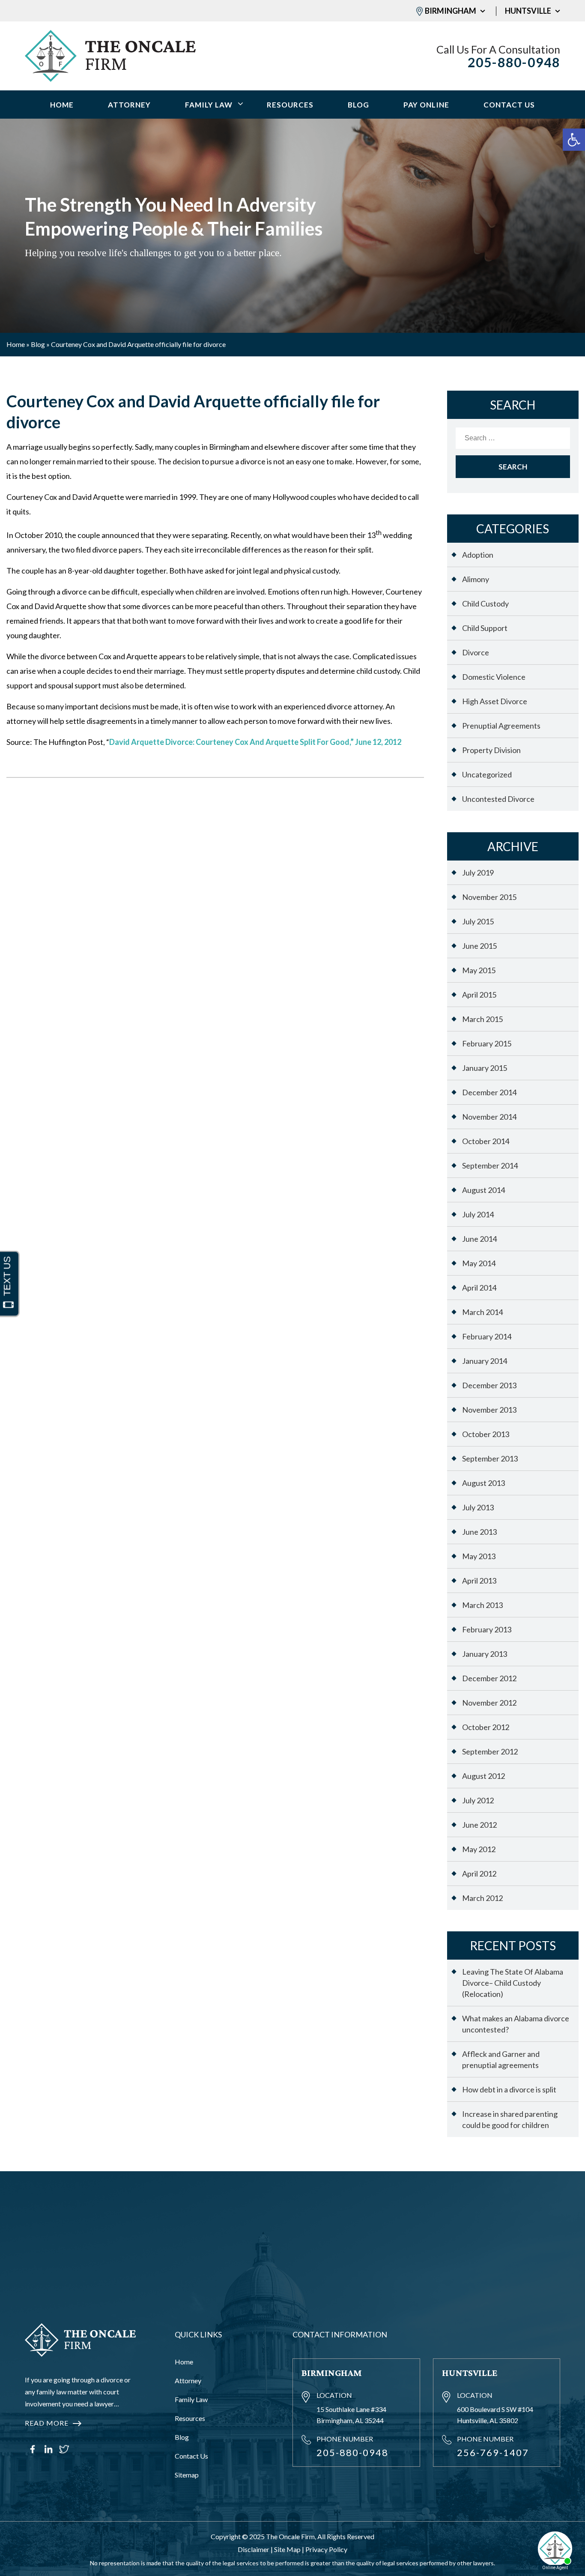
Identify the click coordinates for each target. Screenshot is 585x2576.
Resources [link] (290, 105)
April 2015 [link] (479, 995)
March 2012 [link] (482, 1898)
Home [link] (62, 105)
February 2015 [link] (487, 1043)
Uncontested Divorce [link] (498, 799)
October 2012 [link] (486, 1727)
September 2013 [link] (490, 1458)
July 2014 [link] (478, 1214)
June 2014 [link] (479, 1239)
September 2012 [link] (490, 1751)
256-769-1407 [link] (493, 2452)
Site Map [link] (287, 2549)
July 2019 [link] (478, 873)
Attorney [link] (129, 105)
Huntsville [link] (528, 11)
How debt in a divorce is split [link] (509, 2089)
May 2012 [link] (479, 1849)
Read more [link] (47, 2423)
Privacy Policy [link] (326, 2549)
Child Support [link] (485, 628)
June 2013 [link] (479, 1532)
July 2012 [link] (478, 1800)
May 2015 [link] (479, 970)
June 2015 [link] (479, 946)
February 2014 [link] (487, 1336)
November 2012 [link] (489, 1703)
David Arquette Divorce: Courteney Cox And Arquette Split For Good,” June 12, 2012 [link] (255, 742)
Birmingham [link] (451, 11)
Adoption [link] (478, 555)
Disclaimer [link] (254, 2549)
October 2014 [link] (486, 1141)
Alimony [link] (476, 579)
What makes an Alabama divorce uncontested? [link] (516, 2024)
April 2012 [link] (479, 1874)
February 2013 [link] (487, 1629)
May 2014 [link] (479, 1263)
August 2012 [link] (484, 1776)
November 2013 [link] (489, 1410)
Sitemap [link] (187, 2475)
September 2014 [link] (490, 1165)
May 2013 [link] (479, 1556)
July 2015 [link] (478, 921)
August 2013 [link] (484, 1483)
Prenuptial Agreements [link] (501, 726)
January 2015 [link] (485, 1068)
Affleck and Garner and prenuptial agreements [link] (501, 2059)
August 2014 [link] (484, 1190)
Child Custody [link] (485, 604)
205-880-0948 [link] (514, 62)
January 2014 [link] (485, 1361)
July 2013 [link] (478, 1507)
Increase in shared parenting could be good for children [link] (510, 2119)
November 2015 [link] (489, 897)
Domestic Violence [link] (494, 677)
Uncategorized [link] (487, 774)
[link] (574, 140)
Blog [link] (358, 105)
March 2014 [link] (482, 1312)
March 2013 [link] (482, 1605)
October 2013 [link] (486, 1434)
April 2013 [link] (479, 1581)
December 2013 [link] (489, 1385)
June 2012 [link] (479, 1825)
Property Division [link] (491, 750)
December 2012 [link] (489, 1678)
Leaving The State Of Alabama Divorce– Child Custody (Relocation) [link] (513, 1983)
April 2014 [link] (479, 1288)
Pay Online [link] (426, 105)
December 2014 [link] (489, 1092)
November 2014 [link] (489, 1117)
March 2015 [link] (482, 1019)
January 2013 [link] (485, 1654)
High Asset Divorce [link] (495, 701)
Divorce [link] (476, 652)
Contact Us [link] (509, 105)
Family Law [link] (209, 105)
